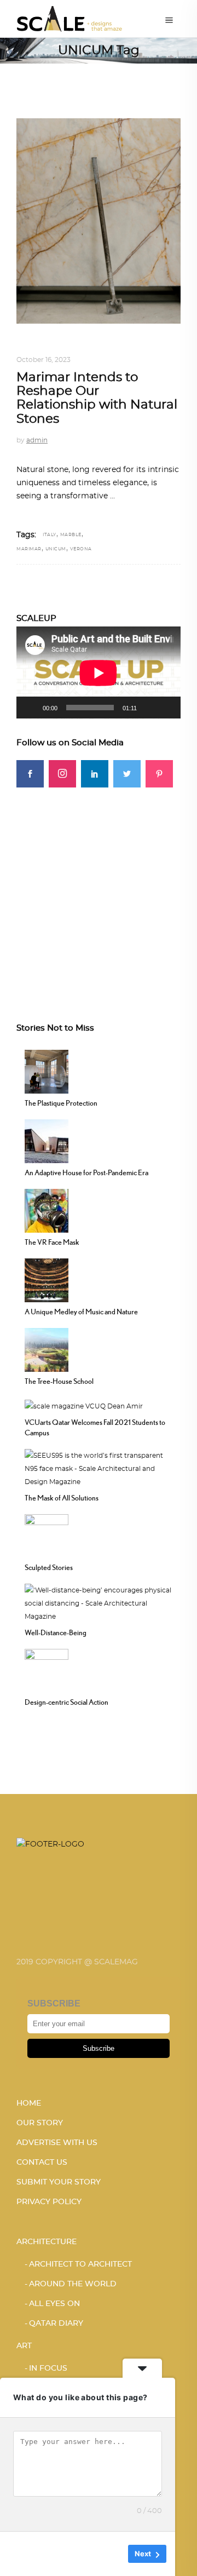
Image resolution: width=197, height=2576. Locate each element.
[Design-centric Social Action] (47, 1670)
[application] (99, 673)
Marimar (29, 549)
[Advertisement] (99, 886)
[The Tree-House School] (47, 1349)
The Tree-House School (59, 1381)
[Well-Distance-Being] (99, 1602)
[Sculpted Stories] (47, 1535)
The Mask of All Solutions (62, 1498)
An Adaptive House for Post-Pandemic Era (86, 1172)
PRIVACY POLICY (49, 2202)
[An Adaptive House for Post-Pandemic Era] (47, 1140)
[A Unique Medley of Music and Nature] (47, 1279)
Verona (81, 549)
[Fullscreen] (166, 708)
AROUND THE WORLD (73, 2284)
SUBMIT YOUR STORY (59, 2182)
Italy (50, 535)
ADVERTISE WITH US (57, 2143)
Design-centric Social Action (66, 1702)
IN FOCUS (48, 2368)
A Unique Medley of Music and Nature (81, 1312)
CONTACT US (42, 2163)
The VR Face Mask (52, 1242)
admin (37, 440)
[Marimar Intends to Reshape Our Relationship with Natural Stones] (99, 221)
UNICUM (56, 549)
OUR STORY (40, 2123)
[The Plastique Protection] (47, 1071)
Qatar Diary (56, 2324)
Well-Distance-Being (56, 1632)
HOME (29, 2103)
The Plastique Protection (61, 1103)
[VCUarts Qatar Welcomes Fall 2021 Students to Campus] (84, 1405)
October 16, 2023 (44, 360)
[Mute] (149, 708)
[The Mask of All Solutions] (99, 1468)
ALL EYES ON (54, 2304)
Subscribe (99, 2048)
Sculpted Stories (49, 1567)
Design (30, 347)
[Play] (31, 708)
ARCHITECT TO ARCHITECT (80, 2264)
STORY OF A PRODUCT (89, 347)
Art (24, 2346)
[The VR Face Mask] (47, 1210)
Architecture (47, 2242)
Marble (71, 535)
